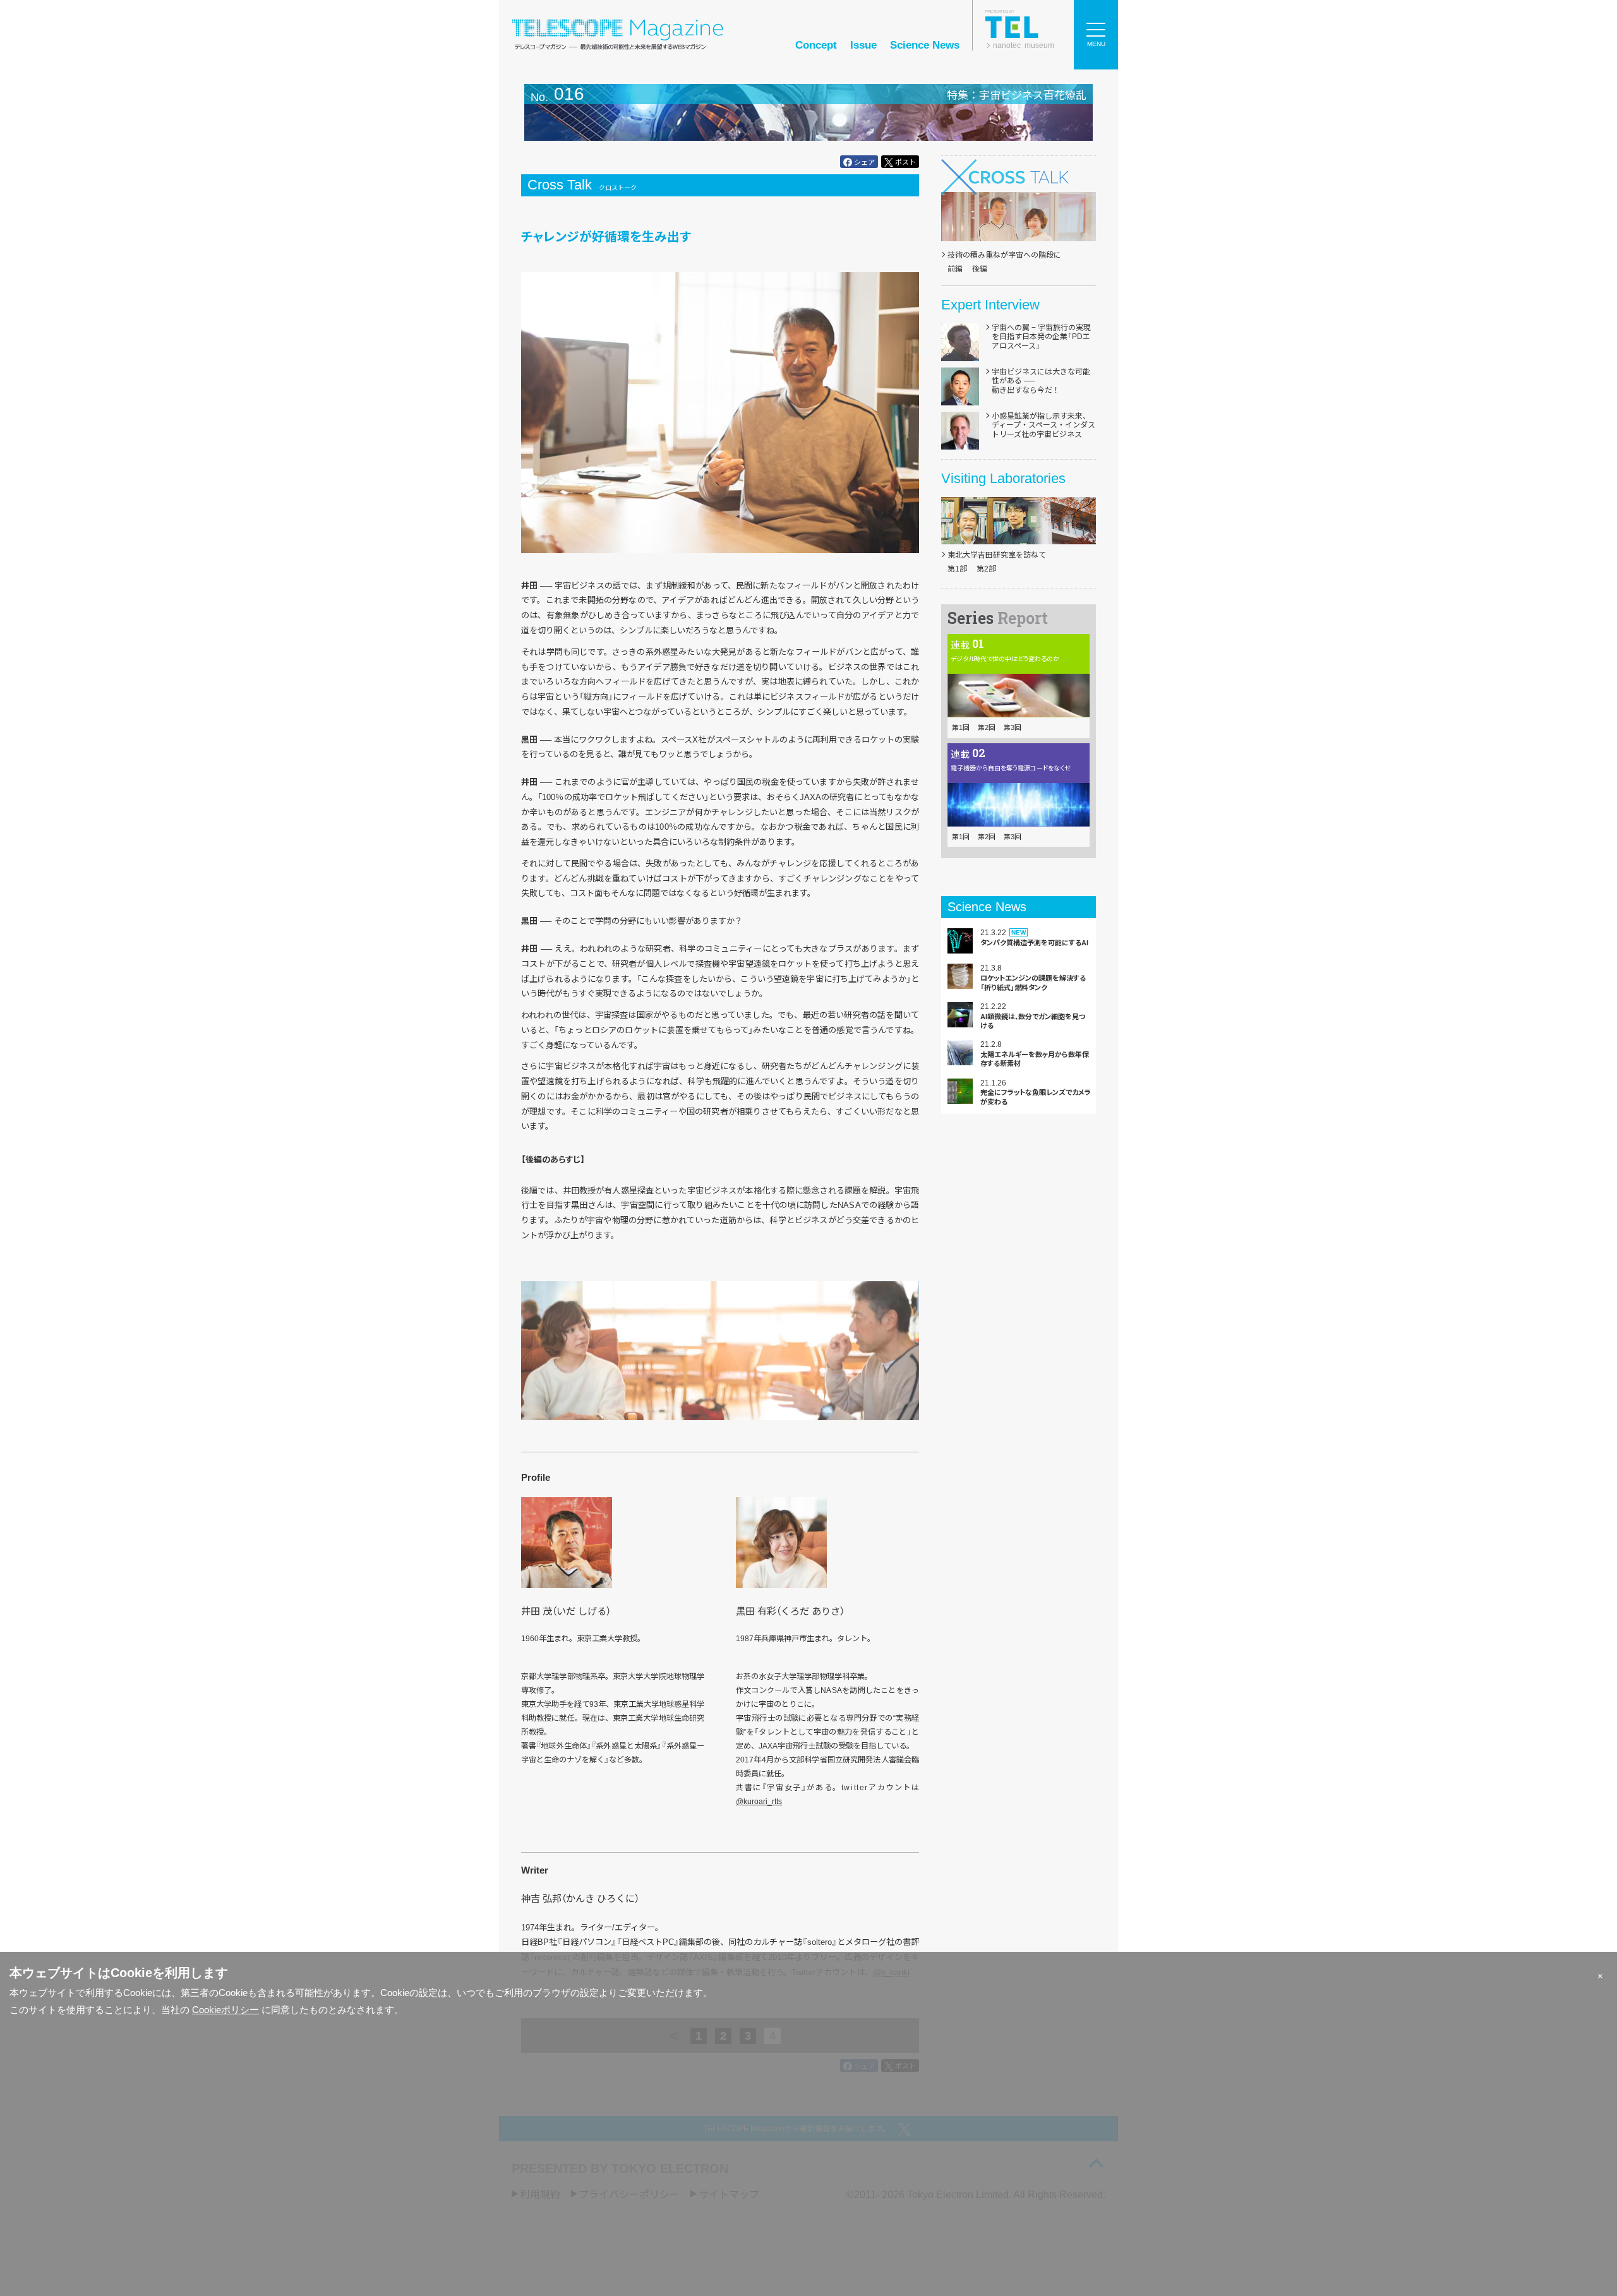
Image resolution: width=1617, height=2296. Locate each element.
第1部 (957, 569)
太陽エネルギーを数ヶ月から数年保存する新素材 (1035, 1059)
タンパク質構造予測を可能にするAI (1034, 943)
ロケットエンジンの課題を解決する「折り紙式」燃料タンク (1033, 983)
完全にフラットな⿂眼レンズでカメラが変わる (1036, 1097)
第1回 (961, 727)
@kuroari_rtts (759, 1802)
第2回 (987, 727)
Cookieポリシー (225, 2010)
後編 (980, 269)
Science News (925, 45)
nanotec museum (1024, 45)
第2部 (986, 569)
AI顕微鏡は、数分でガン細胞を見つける (1033, 1021)
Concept (816, 45)
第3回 (1013, 727)
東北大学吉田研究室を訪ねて (997, 555)
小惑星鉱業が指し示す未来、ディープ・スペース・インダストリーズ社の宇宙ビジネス (1043, 425)
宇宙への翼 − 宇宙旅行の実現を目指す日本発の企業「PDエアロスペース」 (1041, 337)
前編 (955, 269)
